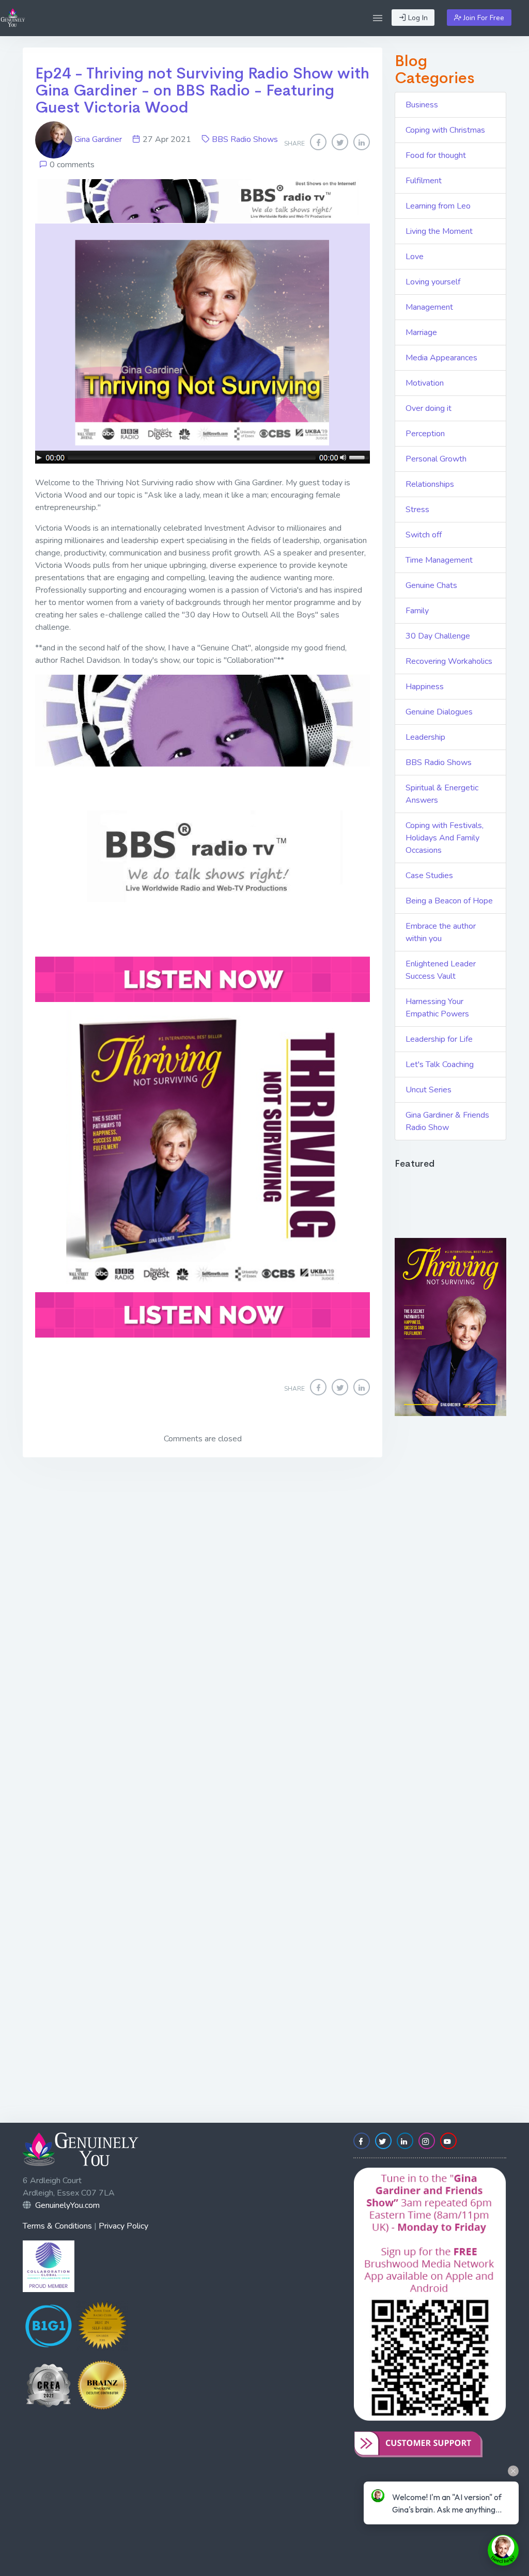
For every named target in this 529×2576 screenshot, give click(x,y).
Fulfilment (424, 181)
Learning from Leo (438, 206)
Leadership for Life (439, 1039)
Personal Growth (436, 459)
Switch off (424, 535)
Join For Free (483, 18)
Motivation (425, 383)
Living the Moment (439, 231)
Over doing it (429, 408)
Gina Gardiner (98, 139)
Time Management (439, 560)
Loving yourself (433, 282)
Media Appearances (441, 358)
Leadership (425, 737)
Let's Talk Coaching (440, 1064)
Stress (417, 510)
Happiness (425, 687)
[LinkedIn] (362, 142)
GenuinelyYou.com (67, 2205)
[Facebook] (318, 142)
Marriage (421, 332)
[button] (378, 18)
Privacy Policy (123, 2226)
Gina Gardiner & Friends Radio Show (447, 1121)
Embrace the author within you (441, 932)
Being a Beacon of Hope (449, 901)
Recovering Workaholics (449, 661)
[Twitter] (340, 142)
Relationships (430, 484)
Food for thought (436, 155)
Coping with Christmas (445, 130)
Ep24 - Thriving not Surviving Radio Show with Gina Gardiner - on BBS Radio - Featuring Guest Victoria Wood (202, 90)
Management (429, 307)
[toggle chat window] (503, 2550)
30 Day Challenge (438, 636)
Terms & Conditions (57, 2226)
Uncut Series (429, 1090)
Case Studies (429, 876)
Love (415, 257)
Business (422, 105)
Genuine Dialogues (439, 712)
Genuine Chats (431, 585)
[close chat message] (513, 2471)
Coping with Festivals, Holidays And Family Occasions (445, 838)
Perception (425, 434)
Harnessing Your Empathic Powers (437, 1008)
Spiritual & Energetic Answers (442, 794)
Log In (417, 18)
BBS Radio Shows (245, 139)
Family (417, 611)
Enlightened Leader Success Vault (441, 970)
